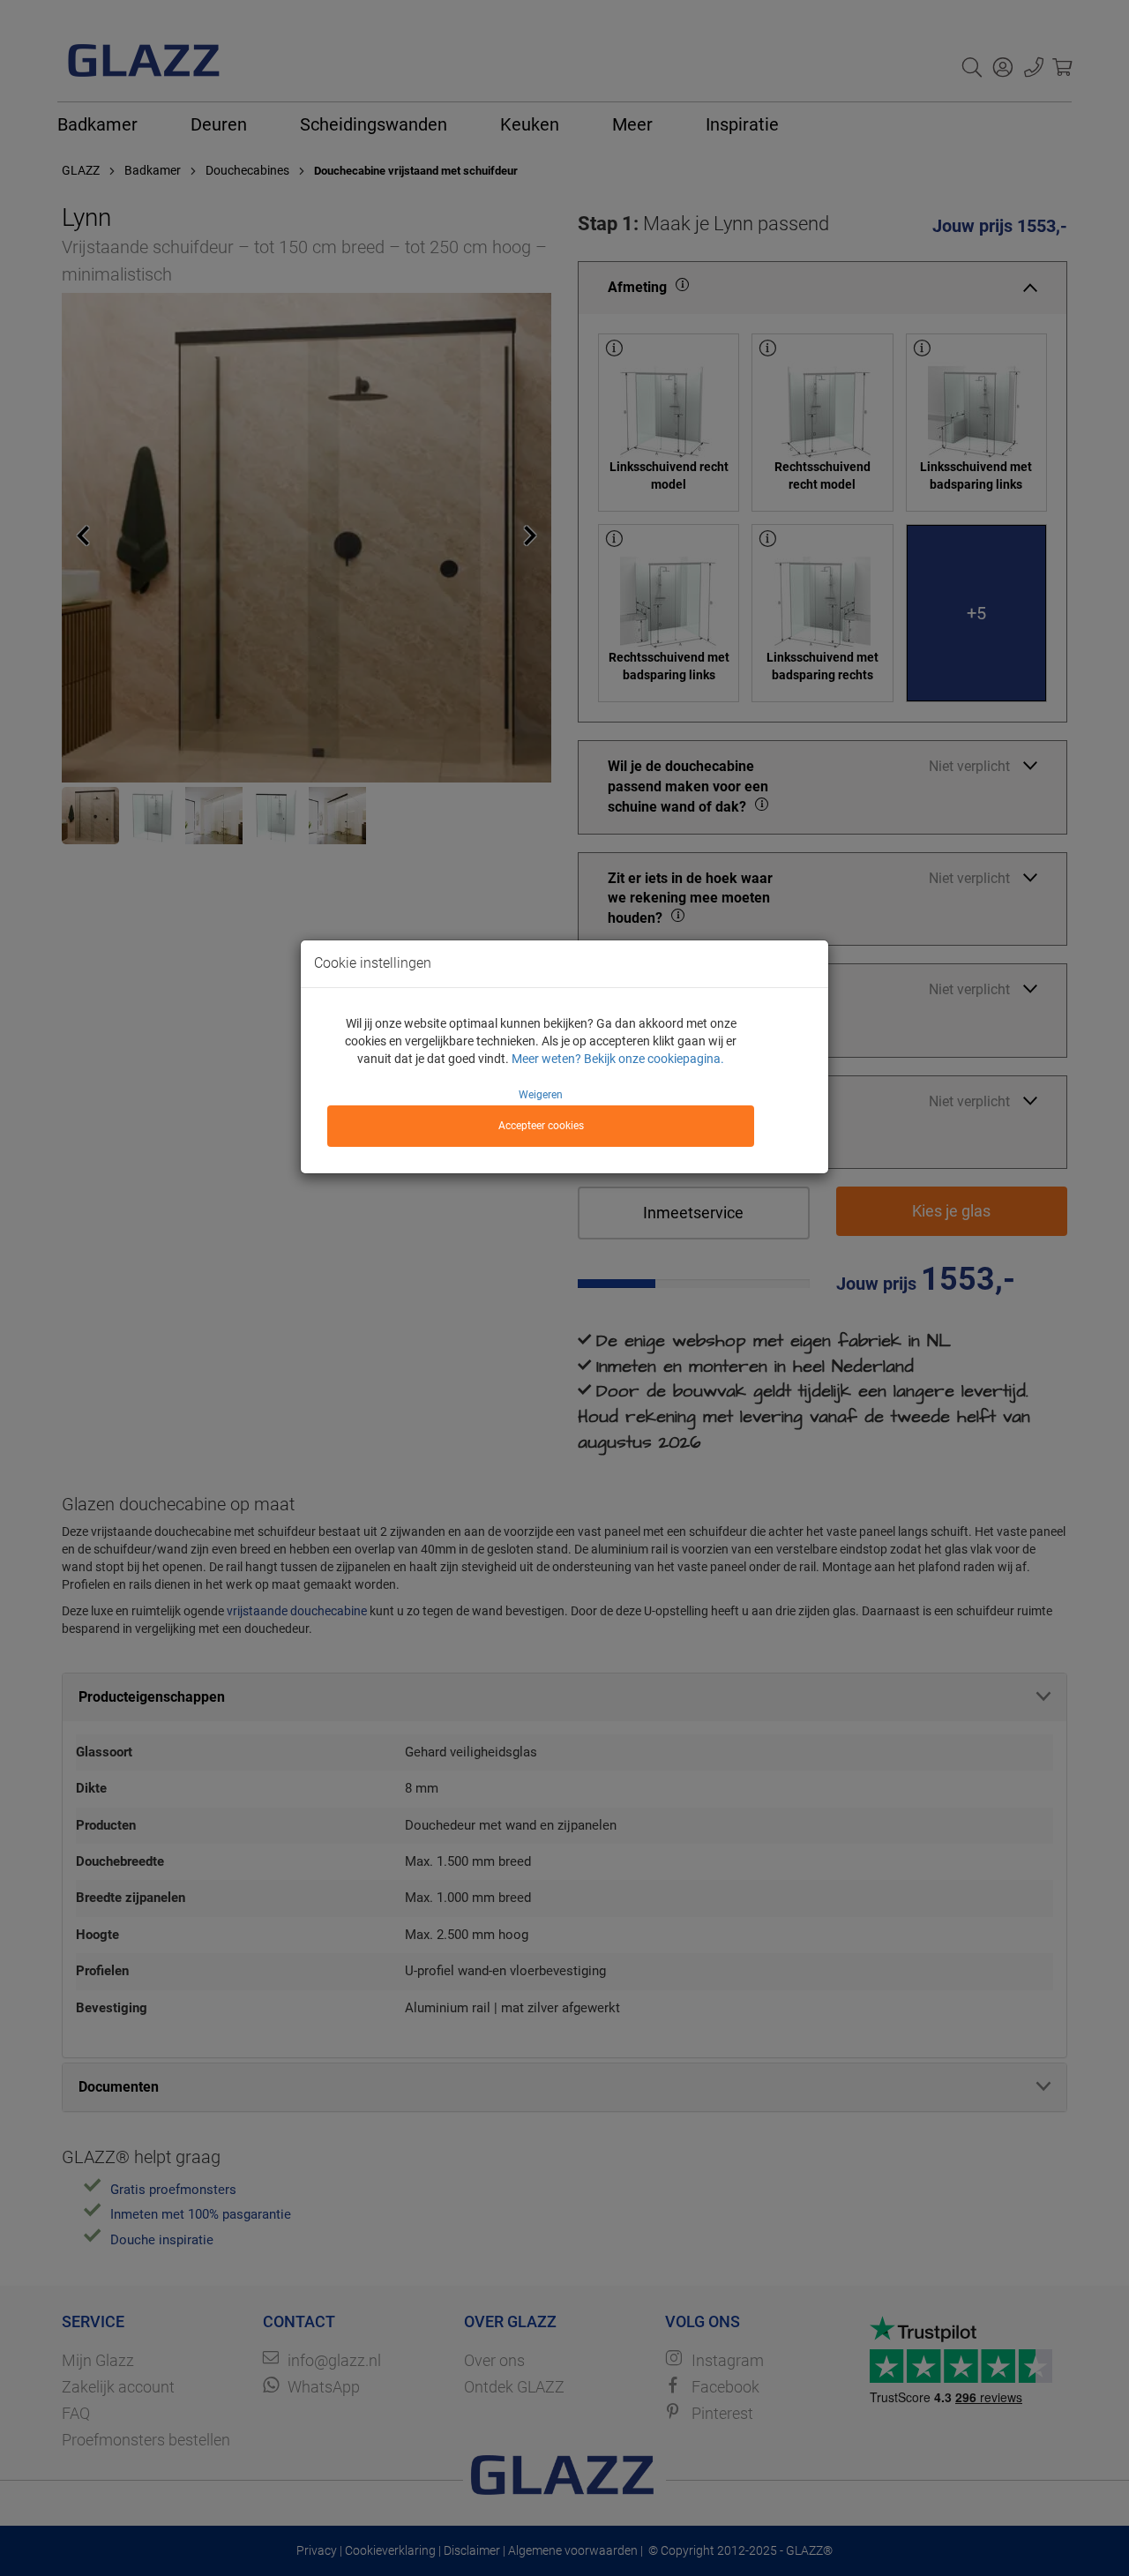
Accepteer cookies (541, 1126)
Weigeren (541, 1095)
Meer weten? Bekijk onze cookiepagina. (618, 1059)
